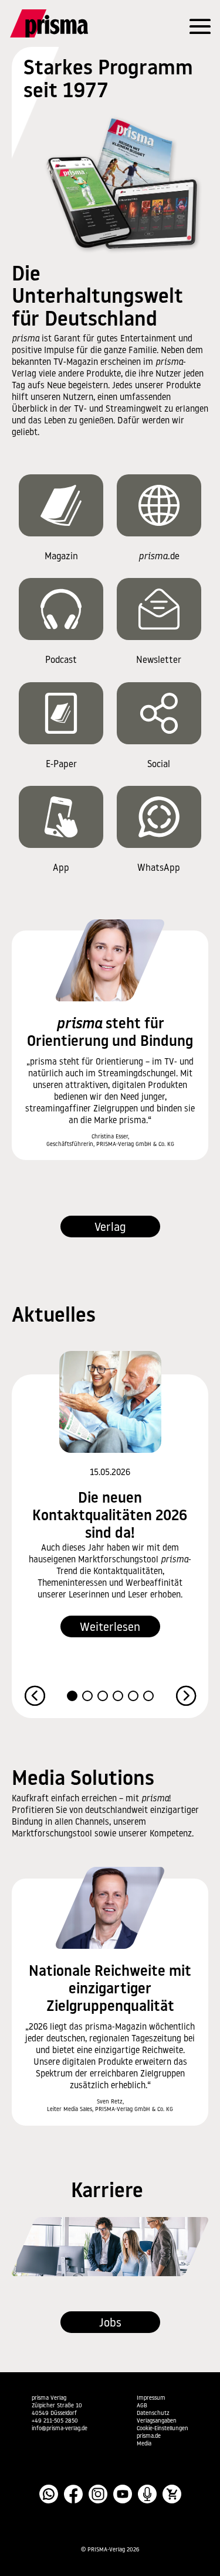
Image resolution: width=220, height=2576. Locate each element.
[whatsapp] (49, 2494)
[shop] (172, 2494)
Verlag (110, 1228)
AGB (142, 2406)
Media (144, 2444)
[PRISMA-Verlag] (69, 23)
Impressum (151, 2398)
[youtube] (123, 2494)
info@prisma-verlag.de (60, 2429)
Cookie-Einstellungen (163, 2429)
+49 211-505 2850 (55, 2421)
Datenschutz (153, 2413)
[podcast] (147, 2494)
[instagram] (98, 2494)
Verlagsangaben (157, 2421)
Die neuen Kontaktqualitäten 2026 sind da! (110, 1516)
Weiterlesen (110, 1628)
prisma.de (149, 2436)
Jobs (110, 2324)
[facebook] (73, 2494)
